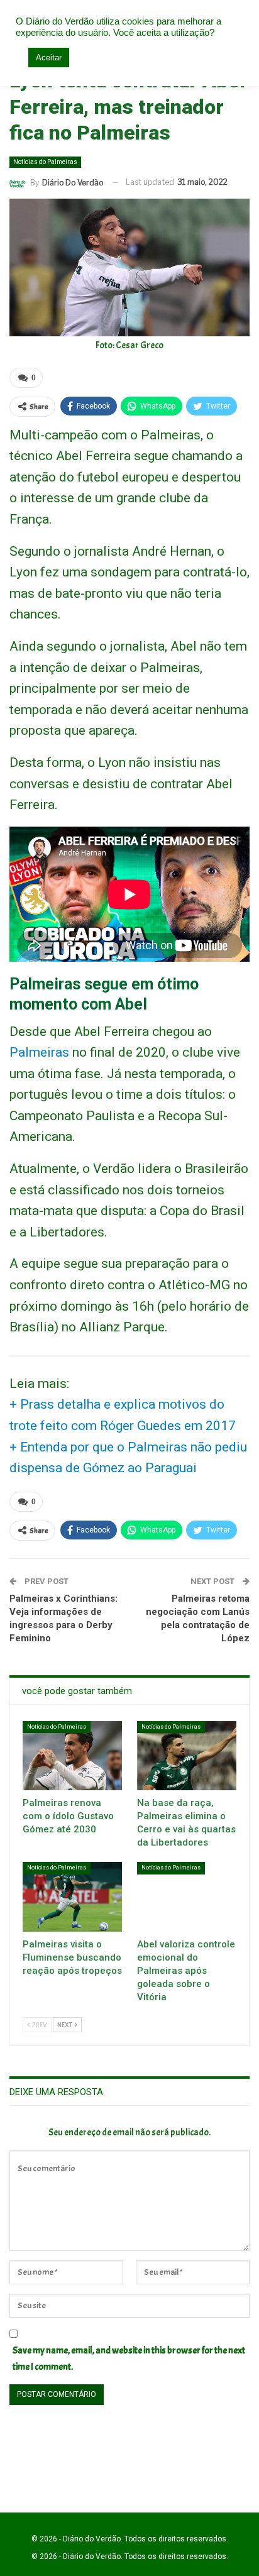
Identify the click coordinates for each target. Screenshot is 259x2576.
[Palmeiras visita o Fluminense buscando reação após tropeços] (72, 1897)
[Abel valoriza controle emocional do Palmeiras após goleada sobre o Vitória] (187, 1897)
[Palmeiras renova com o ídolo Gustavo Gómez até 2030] (72, 1756)
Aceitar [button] (49, 58)
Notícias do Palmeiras (45, 162)
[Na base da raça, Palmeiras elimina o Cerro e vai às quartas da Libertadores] (187, 1756)
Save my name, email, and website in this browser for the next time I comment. (129, 2359)
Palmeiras (39, 1052)
